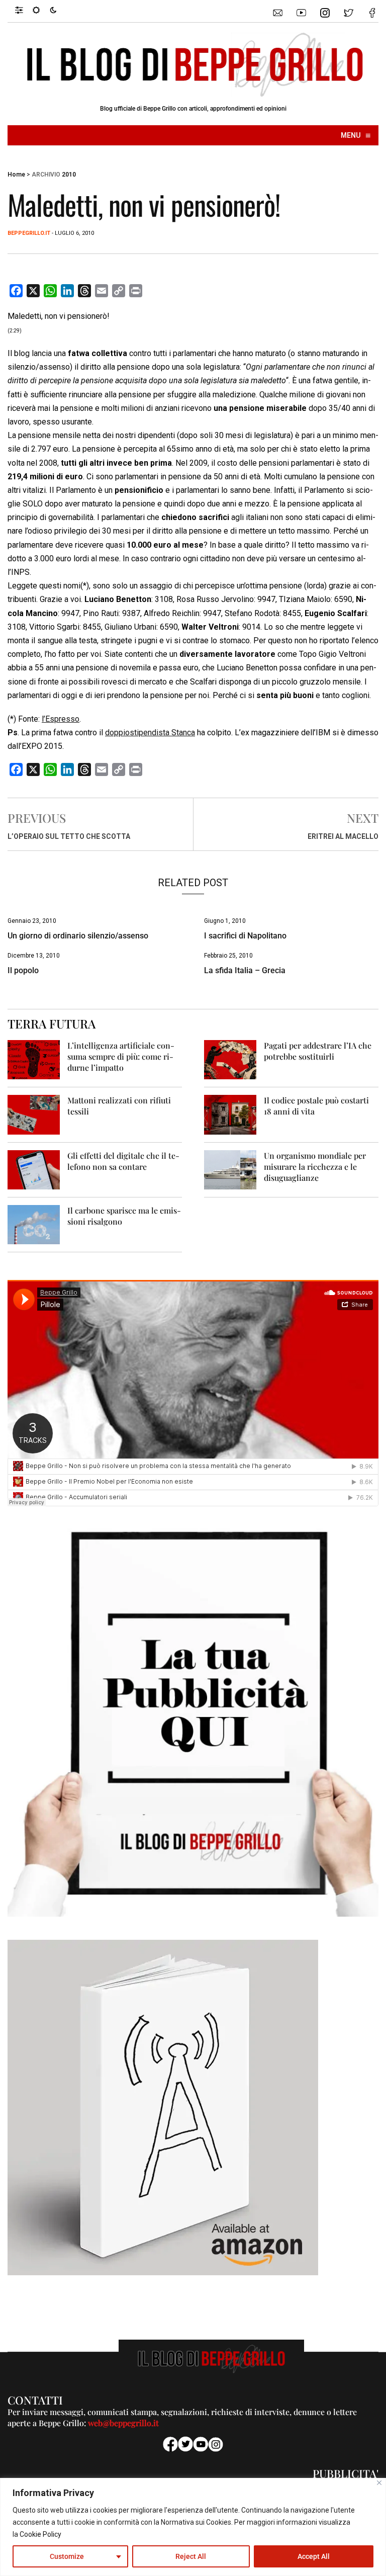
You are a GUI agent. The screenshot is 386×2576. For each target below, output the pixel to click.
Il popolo (23, 970)
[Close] (379, 2483)
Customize (67, 2556)
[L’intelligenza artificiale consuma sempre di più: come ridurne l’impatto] (34, 1059)
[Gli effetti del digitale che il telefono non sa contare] (34, 1169)
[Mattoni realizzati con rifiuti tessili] (34, 1114)
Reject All (191, 2556)
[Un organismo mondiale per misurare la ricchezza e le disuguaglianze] (230, 1169)
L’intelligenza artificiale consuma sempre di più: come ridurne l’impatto (121, 1056)
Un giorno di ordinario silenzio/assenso (78, 936)
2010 (69, 175)
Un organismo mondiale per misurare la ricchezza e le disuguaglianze (315, 1167)
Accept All (314, 2556)
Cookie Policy (40, 2534)
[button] (24, 10)
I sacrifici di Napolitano (245, 936)
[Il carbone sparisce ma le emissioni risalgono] (34, 1224)
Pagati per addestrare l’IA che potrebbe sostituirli (318, 1051)
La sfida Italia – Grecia (245, 970)
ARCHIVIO (46, 175)
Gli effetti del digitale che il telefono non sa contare (123, 1161)
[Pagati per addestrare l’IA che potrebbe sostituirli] (230, 1059)
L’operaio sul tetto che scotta (69, 836)
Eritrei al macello (343, 836)
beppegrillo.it (29, 233)
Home (16, 175)
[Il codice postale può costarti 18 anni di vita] (230, 1114)
